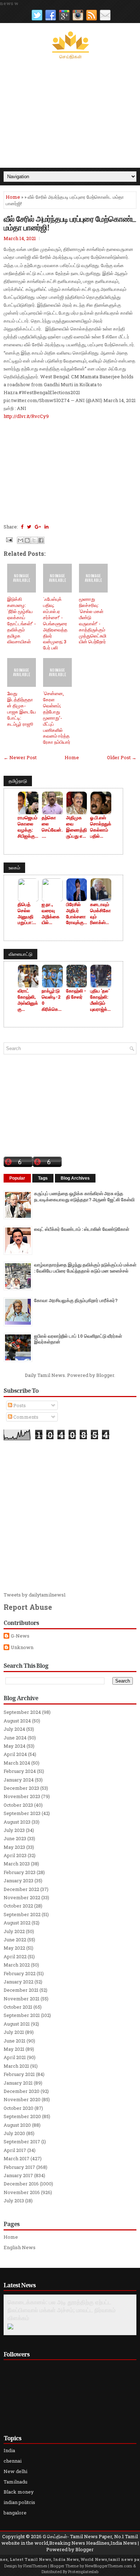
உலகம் (14, 868)
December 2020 (22, 2091)
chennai (13, 2461)
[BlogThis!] (27, 540)
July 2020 (14, 2133)
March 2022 (17, 1965)
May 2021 (14, 2049)
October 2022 (18, 1906)
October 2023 (18, 1805)
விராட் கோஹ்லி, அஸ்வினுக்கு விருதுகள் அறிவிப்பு (28, 1000)
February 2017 (19, 2167)
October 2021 (18, 2007)
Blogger (105, 1375)
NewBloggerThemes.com (109, 2566)
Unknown (22, 1647)
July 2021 (14, 2032)
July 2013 (14, 2201)
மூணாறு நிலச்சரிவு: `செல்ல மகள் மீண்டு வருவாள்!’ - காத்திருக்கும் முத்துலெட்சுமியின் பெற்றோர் (93, 620)
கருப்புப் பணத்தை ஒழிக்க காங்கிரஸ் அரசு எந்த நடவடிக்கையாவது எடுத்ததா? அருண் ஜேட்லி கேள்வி (84, 1196)
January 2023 (18, 1881)
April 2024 (15, 1754)
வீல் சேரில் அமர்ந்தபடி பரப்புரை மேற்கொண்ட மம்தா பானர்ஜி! (70, 223)
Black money (19, 2492)
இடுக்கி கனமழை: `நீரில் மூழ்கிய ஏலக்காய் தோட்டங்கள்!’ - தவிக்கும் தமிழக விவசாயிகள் (22, 620)
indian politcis (19, 2502)
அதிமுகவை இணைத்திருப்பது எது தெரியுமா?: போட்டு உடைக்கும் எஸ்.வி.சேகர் (77, 827)
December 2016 (21, 2184)
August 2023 (17, 1822)
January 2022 (18, 1982)
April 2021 (15, 2057)
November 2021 (22, 1999)
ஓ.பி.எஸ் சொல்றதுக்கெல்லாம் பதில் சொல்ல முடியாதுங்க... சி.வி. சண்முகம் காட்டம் (101, 827)
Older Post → (122, 757)
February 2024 (20, 1771)
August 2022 (17, 1923)
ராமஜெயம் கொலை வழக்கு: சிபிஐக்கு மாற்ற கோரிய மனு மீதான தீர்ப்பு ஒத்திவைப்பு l (28, 827)
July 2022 (14, 1931)
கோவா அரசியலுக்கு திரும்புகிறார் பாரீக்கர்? (76, 1300)
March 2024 (17, 1763)
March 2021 (16, 2066)
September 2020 (22, 2116)
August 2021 (17, 2024)
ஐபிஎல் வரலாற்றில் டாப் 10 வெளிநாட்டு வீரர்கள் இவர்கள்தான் (78, 1339)
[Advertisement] (70, 114)
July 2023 (14, 1830)
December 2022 (21, 1889)
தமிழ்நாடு (18, 781)
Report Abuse (28, 1607)
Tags (43, 1178)
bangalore (15, 2513)
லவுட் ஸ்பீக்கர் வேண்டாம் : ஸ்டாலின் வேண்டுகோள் (82, 1229)
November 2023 (22, 1796)
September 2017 (22, 2142)
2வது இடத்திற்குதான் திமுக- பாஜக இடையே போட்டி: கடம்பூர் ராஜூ (22, 708)
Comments (25, 1417)
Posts (19, 1405)
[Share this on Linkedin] (46, 527)
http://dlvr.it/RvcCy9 (26, 416)
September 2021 (22, 2015)
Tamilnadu (15, 2482)
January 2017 (18, 2175)
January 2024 (19, 1780)
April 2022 (15, 1956)
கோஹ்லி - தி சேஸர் (76, 994)
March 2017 (17, 2158)
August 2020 (17, 2125)
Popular (17, 1178)
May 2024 (15, 1746)
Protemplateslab (83, 2572)
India (9, 2450)
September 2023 (22, 1813)
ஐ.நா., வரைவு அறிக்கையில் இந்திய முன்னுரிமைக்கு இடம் (51, 914)
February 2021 (19, 2074)
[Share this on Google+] (38, 527)
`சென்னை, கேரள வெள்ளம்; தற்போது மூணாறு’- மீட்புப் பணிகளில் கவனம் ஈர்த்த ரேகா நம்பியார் (57, 718)
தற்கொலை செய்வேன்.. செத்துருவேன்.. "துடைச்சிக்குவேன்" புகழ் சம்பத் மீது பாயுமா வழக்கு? (52, 827)
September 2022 (22, 1914)
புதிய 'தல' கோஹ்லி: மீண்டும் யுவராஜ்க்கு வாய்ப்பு (101, 1000)
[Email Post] (9, 539)
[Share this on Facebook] (22, 527)
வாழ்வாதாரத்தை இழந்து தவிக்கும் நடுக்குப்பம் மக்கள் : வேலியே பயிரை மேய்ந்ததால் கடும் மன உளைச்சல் (85, 1268)
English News (20, 2247)
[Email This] (20, 540)
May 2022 (14, 1948)
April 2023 (15, 1855)
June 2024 (15, 1738)
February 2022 (20, 1973)
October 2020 (18, 2108)
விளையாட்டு (20, 954)
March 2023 (17, 1864)
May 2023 (14, 1847)
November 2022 (22, 1897)
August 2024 (17, 1721)
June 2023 (15, 1838)
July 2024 (14, 1729)
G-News (20, 1636)
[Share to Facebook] (41, 540)
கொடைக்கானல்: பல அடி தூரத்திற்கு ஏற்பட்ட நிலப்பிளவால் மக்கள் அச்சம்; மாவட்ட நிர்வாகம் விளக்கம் (62, 2310)
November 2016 (22, 2192)
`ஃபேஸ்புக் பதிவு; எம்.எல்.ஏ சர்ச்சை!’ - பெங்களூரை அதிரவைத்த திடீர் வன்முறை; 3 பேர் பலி (55, 623)
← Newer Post (20, 757)
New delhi (15, 2471)
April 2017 (15, 2150)
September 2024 (22, 1712)
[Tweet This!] (29, 527)
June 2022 (15, 1940)
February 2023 (20, 1872)
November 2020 (22, 2099)
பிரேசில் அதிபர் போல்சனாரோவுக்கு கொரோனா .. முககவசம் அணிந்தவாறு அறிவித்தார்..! (76, 914)
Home (13, 197)
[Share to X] (34, 540)
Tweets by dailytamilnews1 (35, 1595)
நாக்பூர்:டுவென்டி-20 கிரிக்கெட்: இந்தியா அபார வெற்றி (52, 1000)
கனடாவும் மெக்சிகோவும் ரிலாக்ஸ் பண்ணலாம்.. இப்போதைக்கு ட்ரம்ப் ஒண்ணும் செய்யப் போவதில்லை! (101, 914)
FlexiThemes (35, 2566)
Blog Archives (75, 1178)
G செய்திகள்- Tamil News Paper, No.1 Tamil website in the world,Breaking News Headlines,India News (70, 2540)
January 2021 (18, 2083)
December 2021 (21, 1990)
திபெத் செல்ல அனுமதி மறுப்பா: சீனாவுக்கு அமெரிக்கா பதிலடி (28, 914)
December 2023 (21, 1788)
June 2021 (15, 2041)
